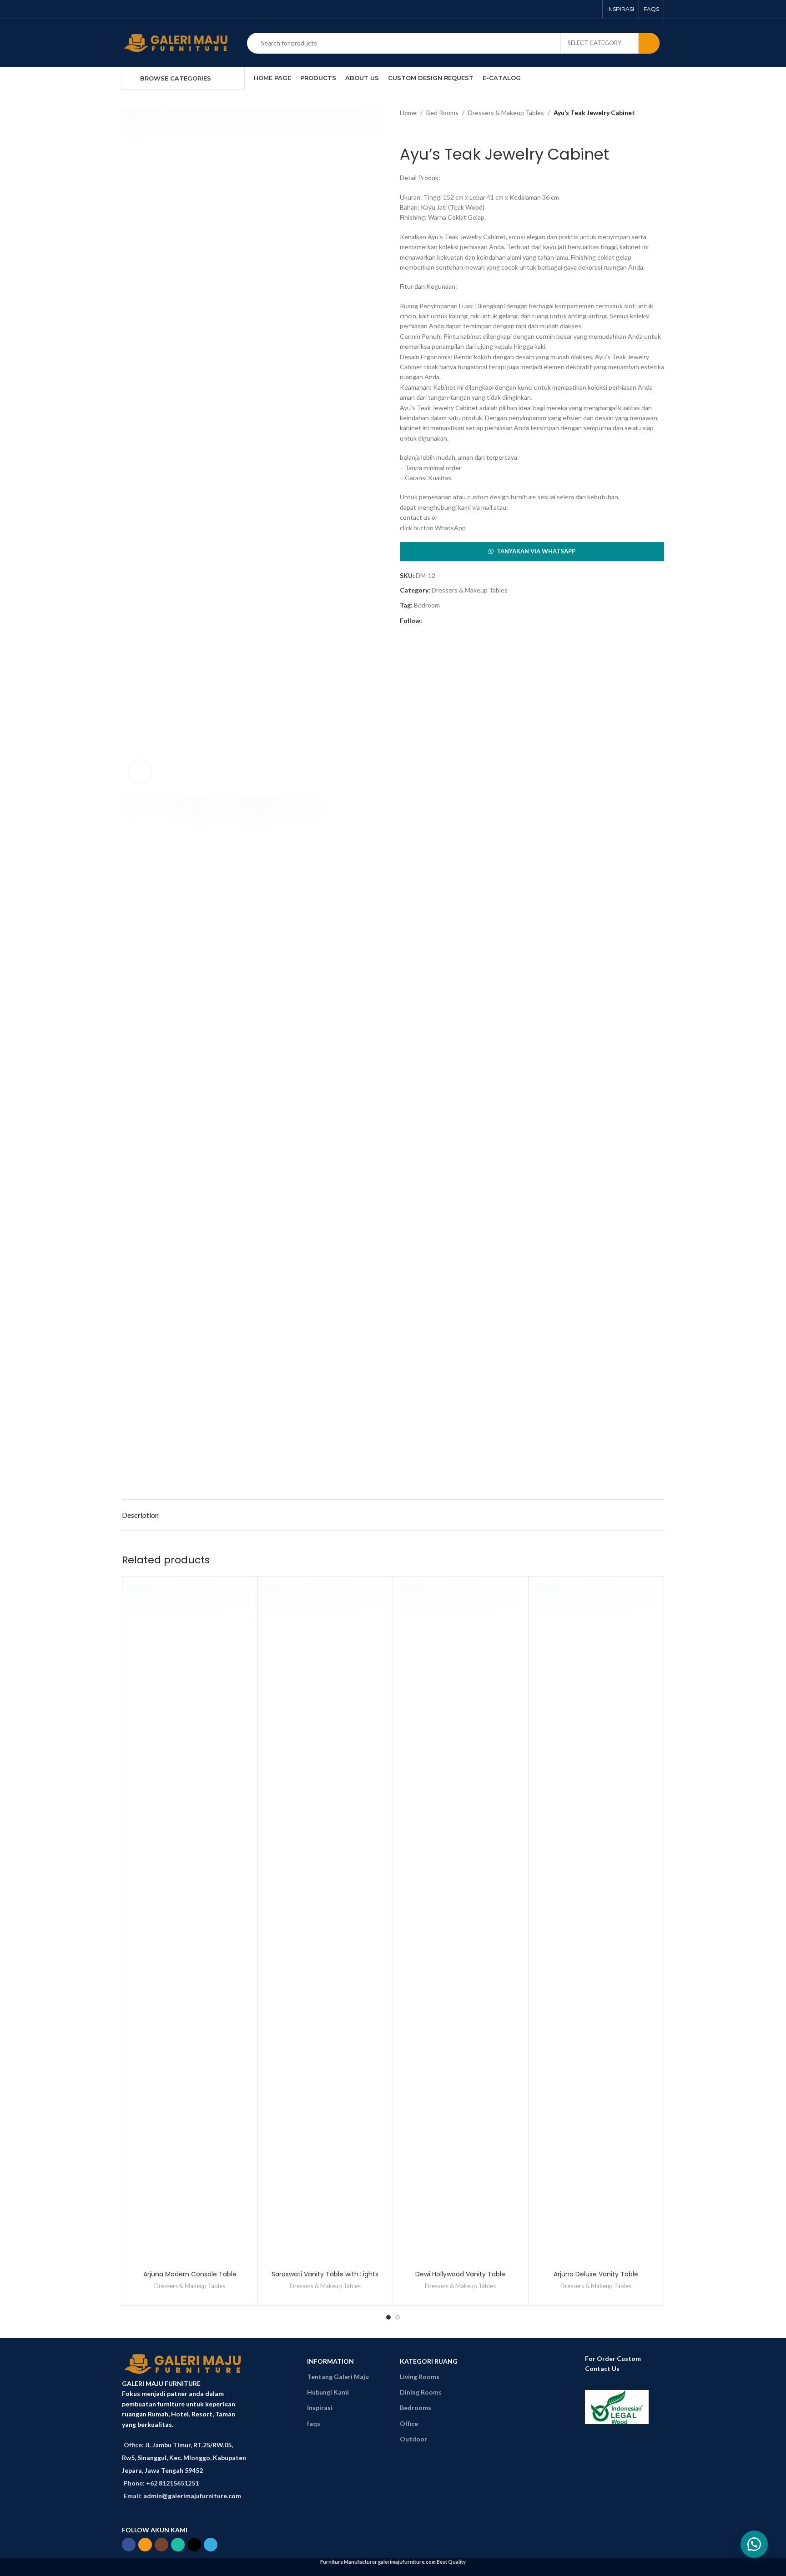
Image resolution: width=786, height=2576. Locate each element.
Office (409, 2423)
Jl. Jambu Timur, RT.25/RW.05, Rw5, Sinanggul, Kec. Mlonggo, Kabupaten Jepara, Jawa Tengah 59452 (184, 2458)
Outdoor (413, 2439)
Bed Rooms (442, 113)
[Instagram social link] (151, 9)
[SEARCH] (649, 43)
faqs (314, 2423)
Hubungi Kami (328, 2392)
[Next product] (423, 131)
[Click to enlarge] (140, 772)
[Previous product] (404, 131)
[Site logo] (178, 42)
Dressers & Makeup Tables (506, 113)
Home (408, 113)
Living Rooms (420, 2377)
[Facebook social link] (128, 9)
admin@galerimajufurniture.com (192, 2496)
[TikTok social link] (174, 9)
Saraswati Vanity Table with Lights (325, 2274)
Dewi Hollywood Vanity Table (460, 2274)
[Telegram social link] (185, 9)
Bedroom (427, 605)
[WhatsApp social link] (162, 9)
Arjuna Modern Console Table (190, 2274)
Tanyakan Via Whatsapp (536, 551)
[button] (532, 552)
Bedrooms (416, 2408)
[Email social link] (139, 9)
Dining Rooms (421, 2392)
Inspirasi (320, 2408)
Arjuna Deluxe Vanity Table (596, 2274)
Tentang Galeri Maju (338, 2377)
